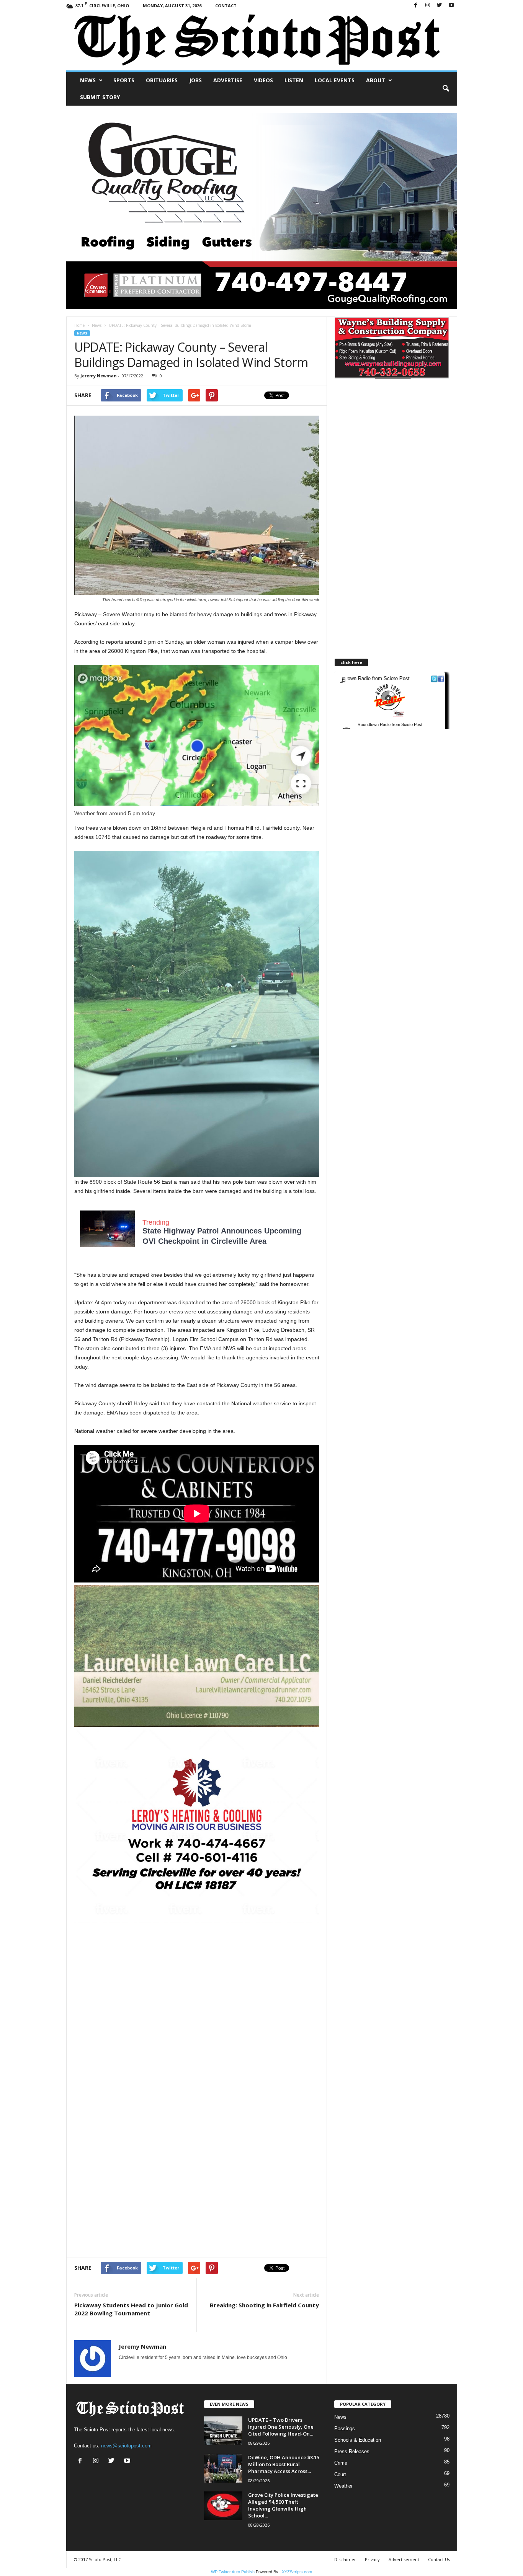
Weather (343, 2486)
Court (340, 2474)
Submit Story (100, 97)
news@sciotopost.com (126, 2446)
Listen (294, 80)
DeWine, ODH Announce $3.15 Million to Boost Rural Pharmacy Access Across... (284, 2464)
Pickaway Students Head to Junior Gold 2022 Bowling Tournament (131, 2309)
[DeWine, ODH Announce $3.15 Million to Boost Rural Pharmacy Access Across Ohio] (223, 2468)
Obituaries (162, 80)
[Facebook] (416, 6)
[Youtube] (451, 6)
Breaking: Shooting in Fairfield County (264, 2305)
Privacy (372, 2559)
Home (79, 325)
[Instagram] (428, 6)
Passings (345, 2428)
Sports (124, 80)
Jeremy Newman (99, 376)
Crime (341, 2463)
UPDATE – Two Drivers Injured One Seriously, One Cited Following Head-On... (281, 2427)
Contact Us (439, 2559)
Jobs (195, 80)
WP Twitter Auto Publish (233, 2572)
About (376, 80)
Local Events (335, 80)
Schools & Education (358, 2440)
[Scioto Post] (262, 41)
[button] (446, 89)
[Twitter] (440, 6)
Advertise (228, 80)
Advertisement (404, 2559)
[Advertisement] (197, 1976)
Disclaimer (345, 2559)
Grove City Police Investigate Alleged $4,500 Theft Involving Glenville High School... (283, 2505)
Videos (263, 80)
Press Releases (352, 2451)
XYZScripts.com (297, 2572)
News (88, 80)
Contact (226, 6)
